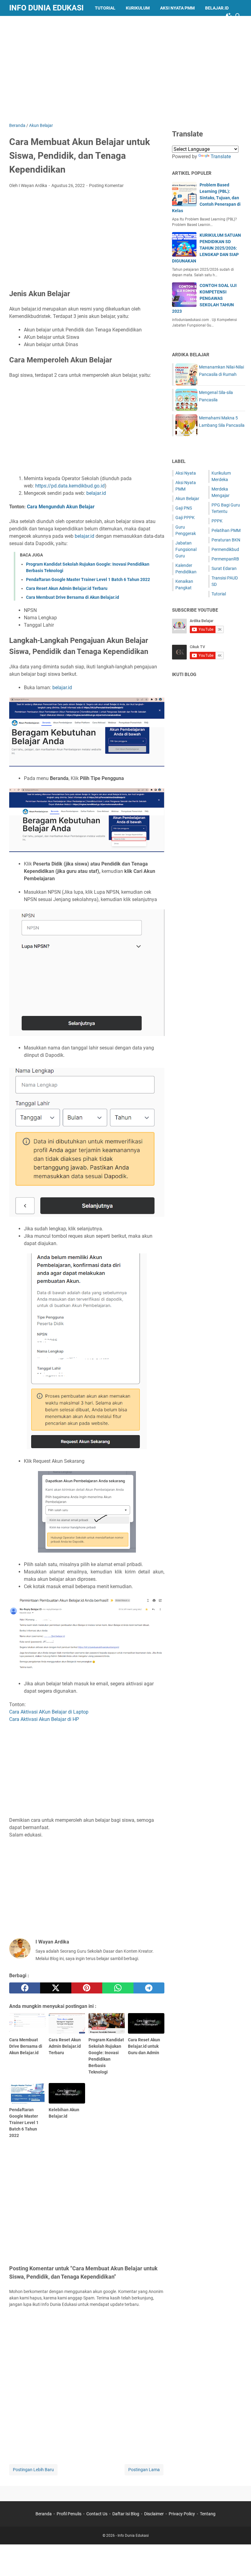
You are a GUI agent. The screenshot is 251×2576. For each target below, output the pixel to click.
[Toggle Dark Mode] (229, 16)
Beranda (44, 2514)
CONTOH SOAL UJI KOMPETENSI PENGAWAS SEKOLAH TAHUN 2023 (204, 298)
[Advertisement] (130, 68)
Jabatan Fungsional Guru (186, 549)
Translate (221, 157)
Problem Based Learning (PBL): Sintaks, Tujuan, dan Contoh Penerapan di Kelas (206, 198)
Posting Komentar (106, 185)
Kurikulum (138, 8)
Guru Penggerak (33, 24)
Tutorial (105, 8)
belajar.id (96, 493)
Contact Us (97, 2514)
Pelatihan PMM (226, 530)
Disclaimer (154, 2514)
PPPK (217, 521)
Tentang (208, 2514)
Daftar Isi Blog (126, 2514)
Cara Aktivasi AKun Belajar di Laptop (49, 1712)
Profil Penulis (69, 2514)
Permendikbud (225, 549)
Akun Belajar (187, 499)
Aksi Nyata (186, 473)
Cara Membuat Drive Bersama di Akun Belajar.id (73, 597)
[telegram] (149, 1988)
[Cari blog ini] (238, 16)
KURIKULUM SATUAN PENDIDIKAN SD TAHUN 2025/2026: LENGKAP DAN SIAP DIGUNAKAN (206, 248)
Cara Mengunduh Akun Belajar (61, 507)
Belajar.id (217, 8)
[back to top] (239, 2562)
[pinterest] (87, 1988)
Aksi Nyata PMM (177, 8)
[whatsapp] (118, 1988)
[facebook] (25, 1988)
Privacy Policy (182, 2514)
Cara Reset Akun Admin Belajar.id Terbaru (67, 588)
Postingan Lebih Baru (33, 2470)
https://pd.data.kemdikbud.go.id (70, 486)
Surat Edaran (224, 568)
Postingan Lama (144, 2470)
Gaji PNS (184, 508)
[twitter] (56, 1988)
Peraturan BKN (226, 540)
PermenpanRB (225, 559)
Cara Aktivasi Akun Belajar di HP (44, 1719)
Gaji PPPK (185, 518)
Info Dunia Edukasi (46, 8)
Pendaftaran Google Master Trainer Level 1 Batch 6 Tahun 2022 (88, 579)
